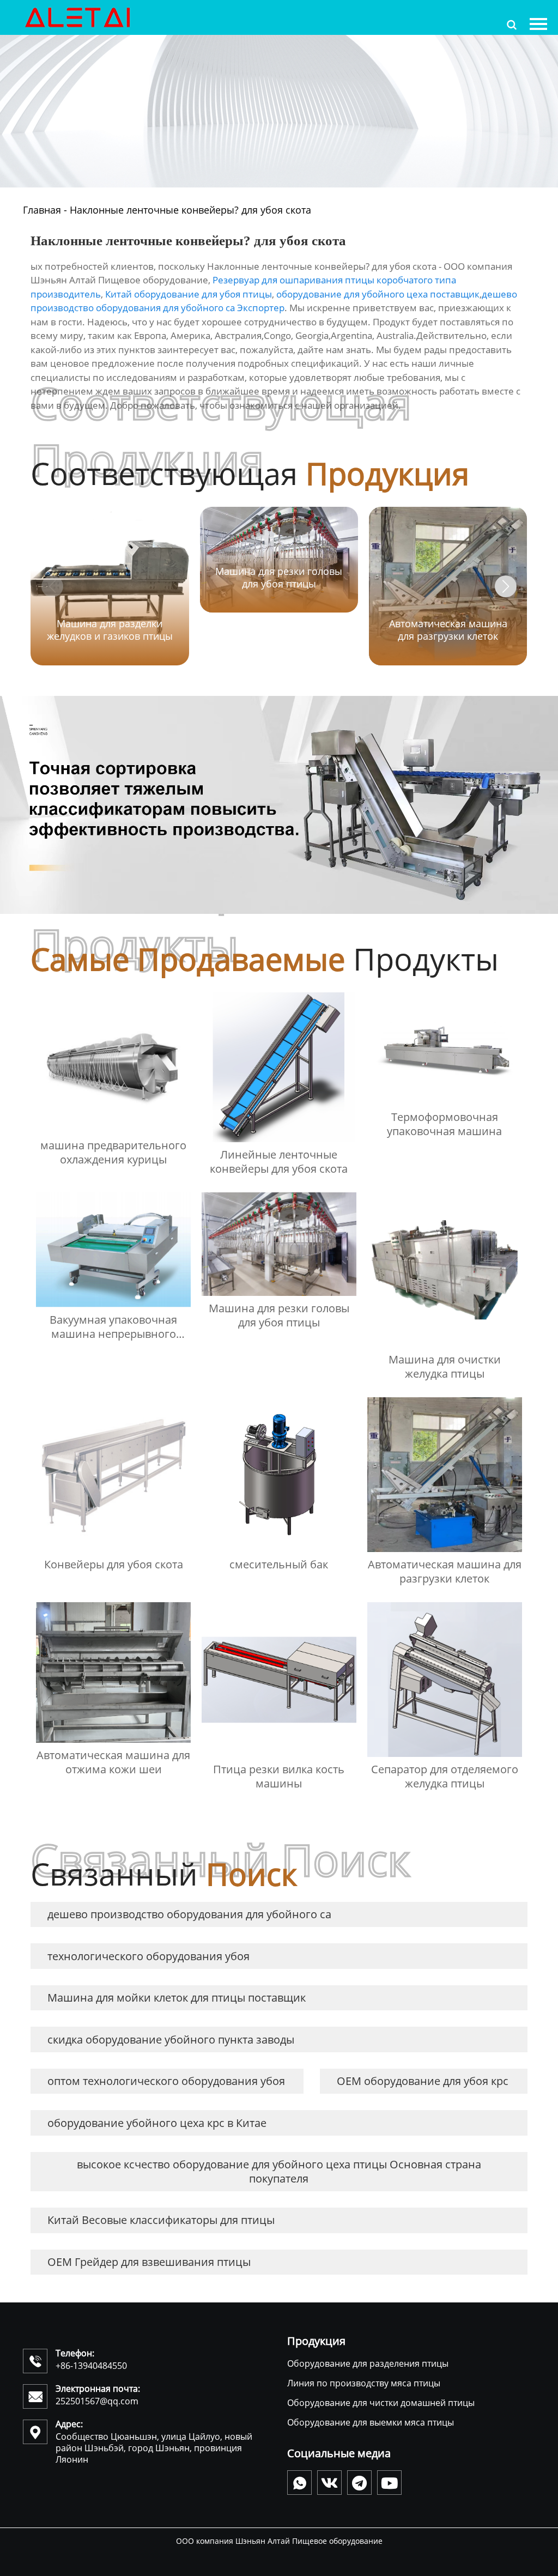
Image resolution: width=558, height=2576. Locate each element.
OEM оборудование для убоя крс (423, 2081)
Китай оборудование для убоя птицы (189, 294)
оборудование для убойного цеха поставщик (378, 294)
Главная (42, 210)
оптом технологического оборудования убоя (166, 2081)
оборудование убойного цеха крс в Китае (157, 2123)
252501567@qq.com (97, 2401)
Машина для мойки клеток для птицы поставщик (177, 1998)
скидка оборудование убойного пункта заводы (171, 2039)
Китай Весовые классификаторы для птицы (161, 2220)
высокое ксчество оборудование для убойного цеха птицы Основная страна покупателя (279, 2171)
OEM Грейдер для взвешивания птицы (149, 2262)
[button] (506, 586)
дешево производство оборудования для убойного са (189, 1914)
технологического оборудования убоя (148, 1956)
